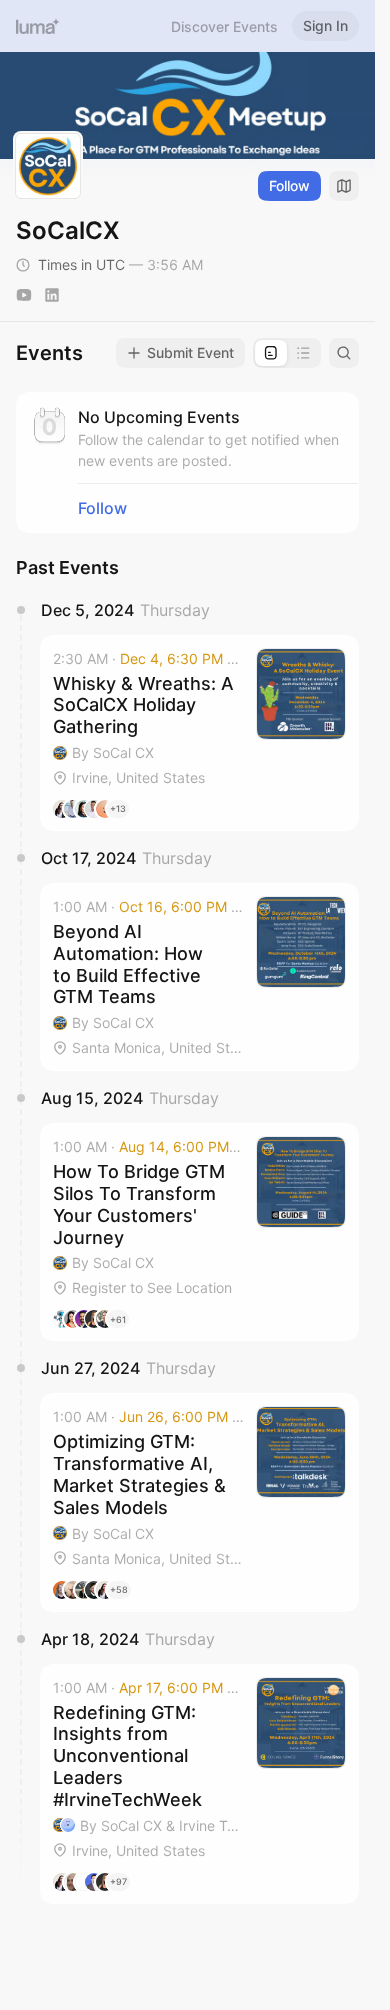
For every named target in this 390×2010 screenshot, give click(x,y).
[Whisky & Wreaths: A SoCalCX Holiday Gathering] (199, 733)
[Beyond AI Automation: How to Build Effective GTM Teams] (199, 977)
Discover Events (224, 26)
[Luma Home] (38, 26)
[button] (199, 733)
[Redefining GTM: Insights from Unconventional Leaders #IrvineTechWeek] (199, 1784)
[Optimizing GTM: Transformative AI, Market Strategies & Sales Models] (199, 1502)
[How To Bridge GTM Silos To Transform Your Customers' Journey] (199, 1232)
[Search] (344, 353)
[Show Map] (344, 186)
